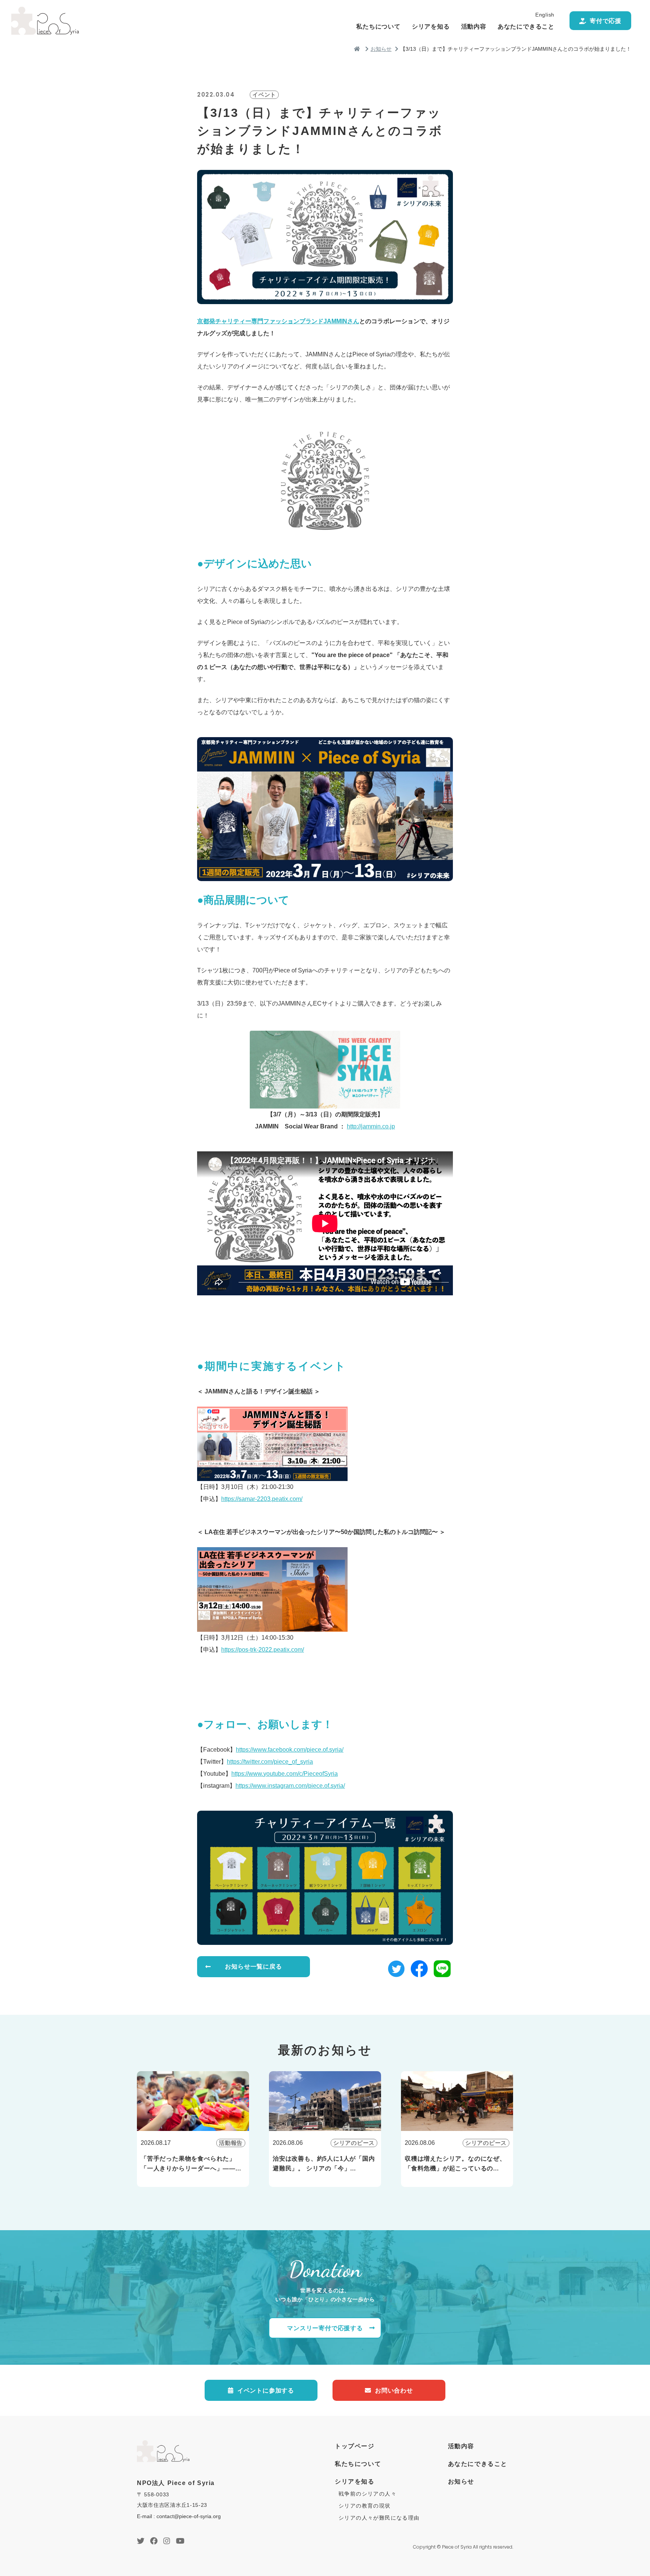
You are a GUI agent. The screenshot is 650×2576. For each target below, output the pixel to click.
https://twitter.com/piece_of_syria (270, 1762)
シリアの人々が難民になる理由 (379, 2518)
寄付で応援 (606, 21)
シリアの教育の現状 (365, 2506)
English (545, 15)
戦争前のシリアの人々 (368, 2494)
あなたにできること (526, 27)
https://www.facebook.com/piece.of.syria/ (290, 1750)
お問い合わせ (394, 2390)
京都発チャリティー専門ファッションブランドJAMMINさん (278, 321)
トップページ (355, 2446)
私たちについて (378, 27)
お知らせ (381, 49)
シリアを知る (431, 27)
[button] (396, 1971)
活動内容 (474, 27)
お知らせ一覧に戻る (253, 1966)
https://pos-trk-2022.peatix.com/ (263, 1650)
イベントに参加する (266, 2390)
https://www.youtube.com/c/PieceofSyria (285, 1774)
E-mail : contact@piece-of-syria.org (179, 2516)
